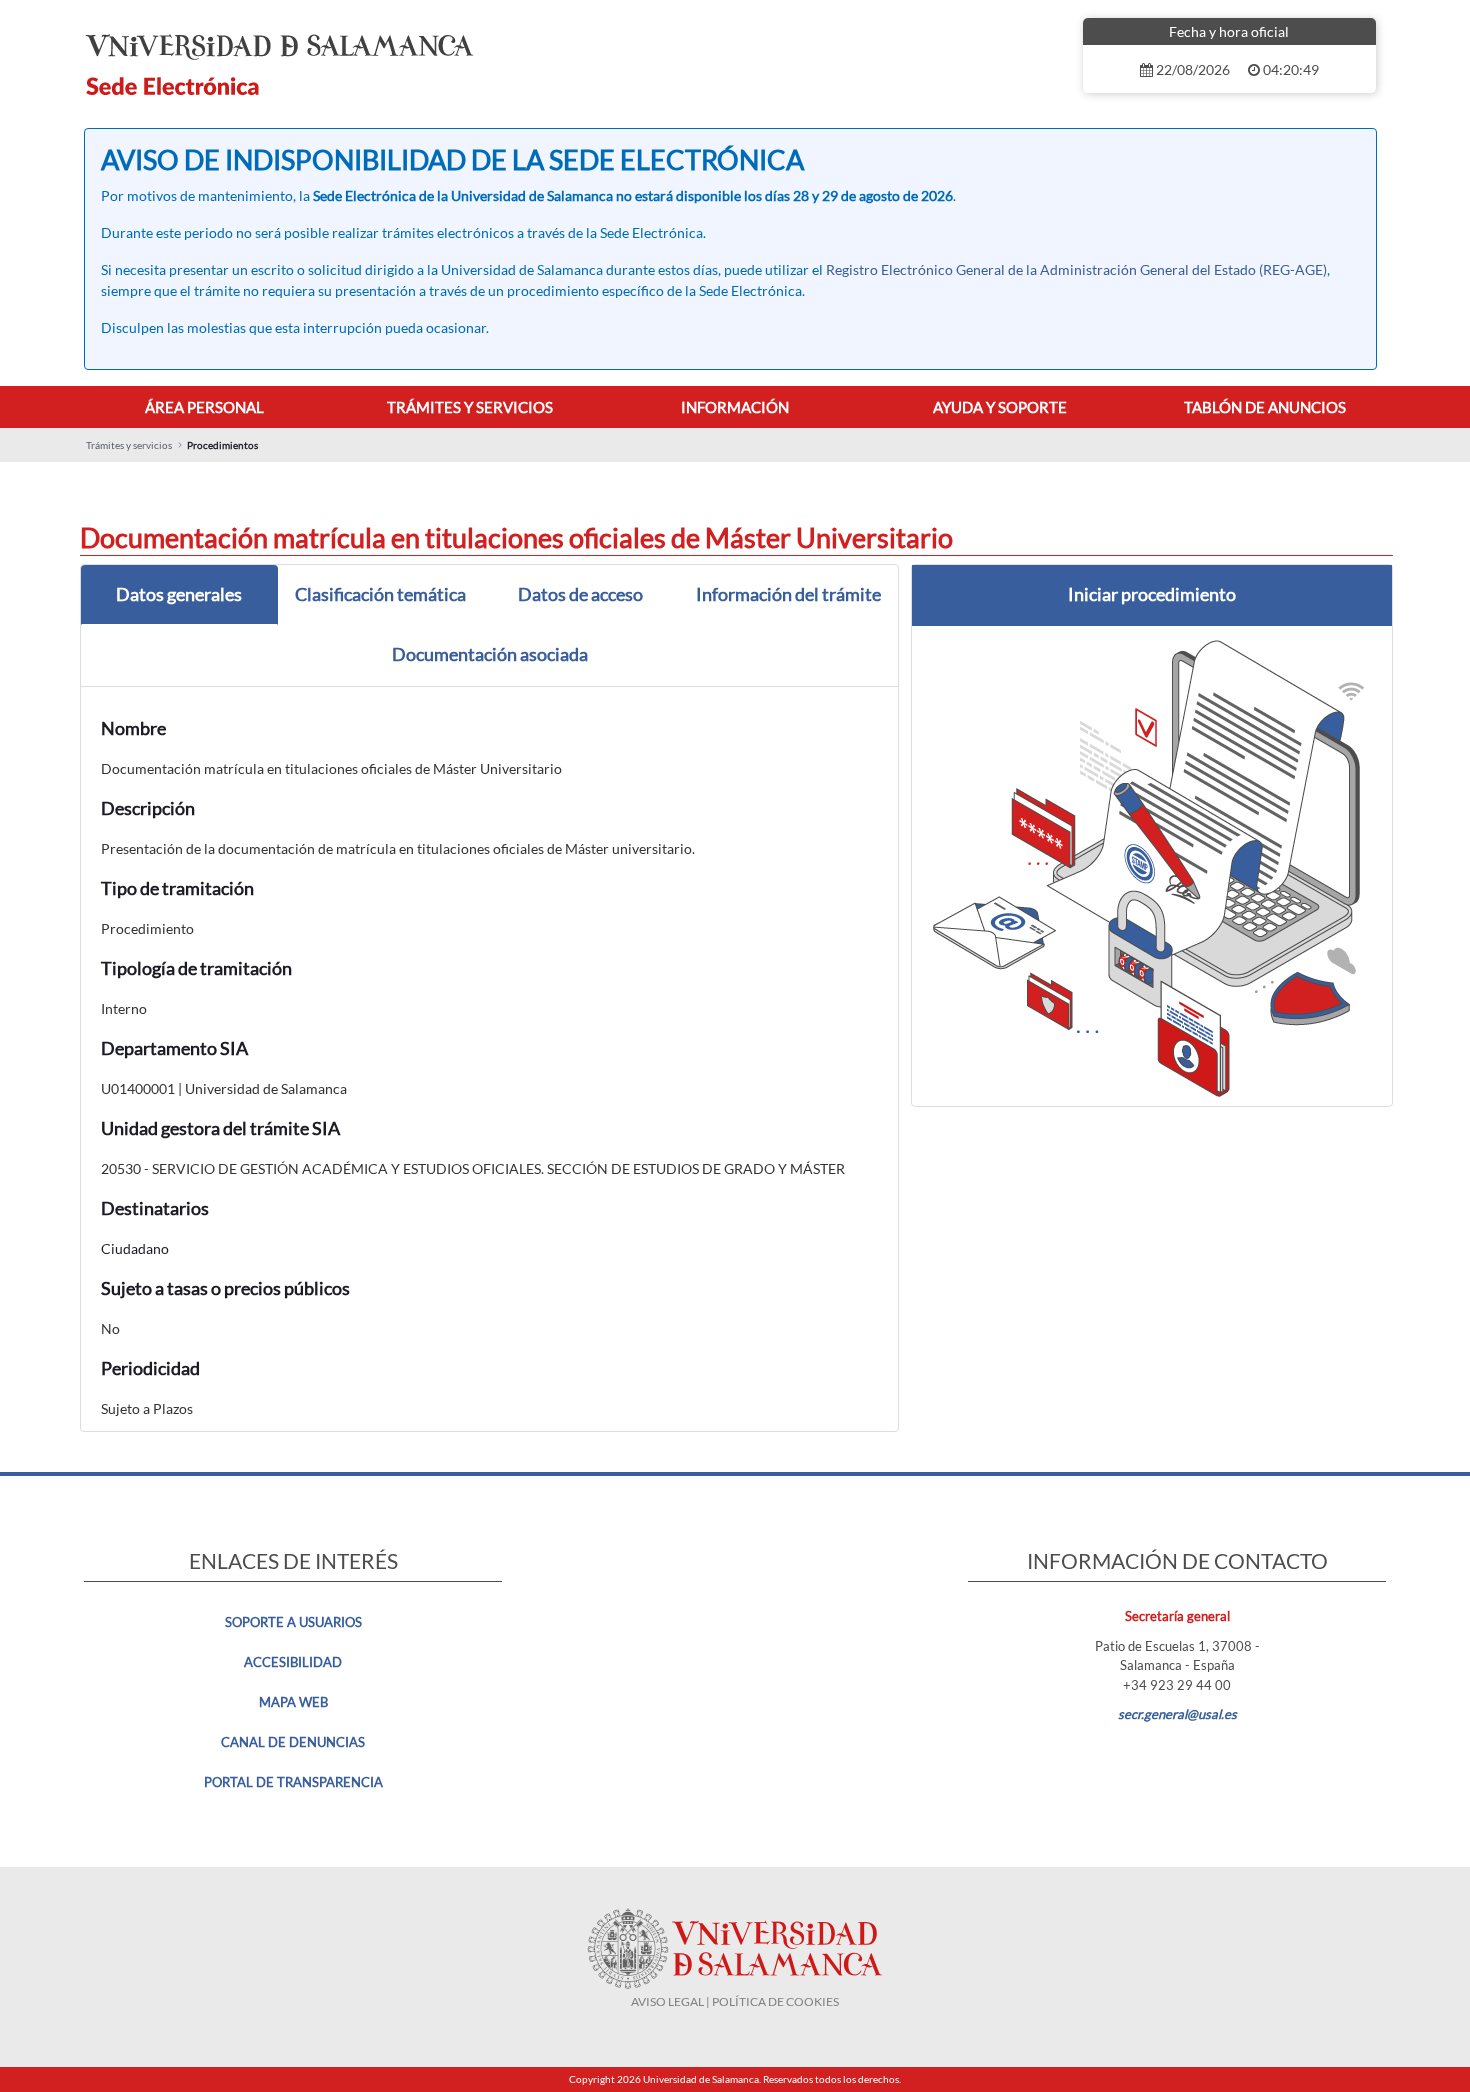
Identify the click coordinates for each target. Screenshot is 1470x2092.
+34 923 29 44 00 (1177, 1685)
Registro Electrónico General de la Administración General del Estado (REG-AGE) (1076, 269)
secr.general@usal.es (1177, 1714)
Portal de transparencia (293, 1782)
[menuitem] (204, 407)
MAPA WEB (293, 1702)
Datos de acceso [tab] (580, 594)
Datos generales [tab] (179, 594)
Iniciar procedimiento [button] (1152, 594)
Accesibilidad (293, 1662)
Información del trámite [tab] (788, 594)
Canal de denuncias (293, 1742)
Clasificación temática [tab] (380, 594)
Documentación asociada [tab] (490, 654)
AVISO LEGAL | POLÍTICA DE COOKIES (735, 2001)
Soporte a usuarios (293, 1622)
